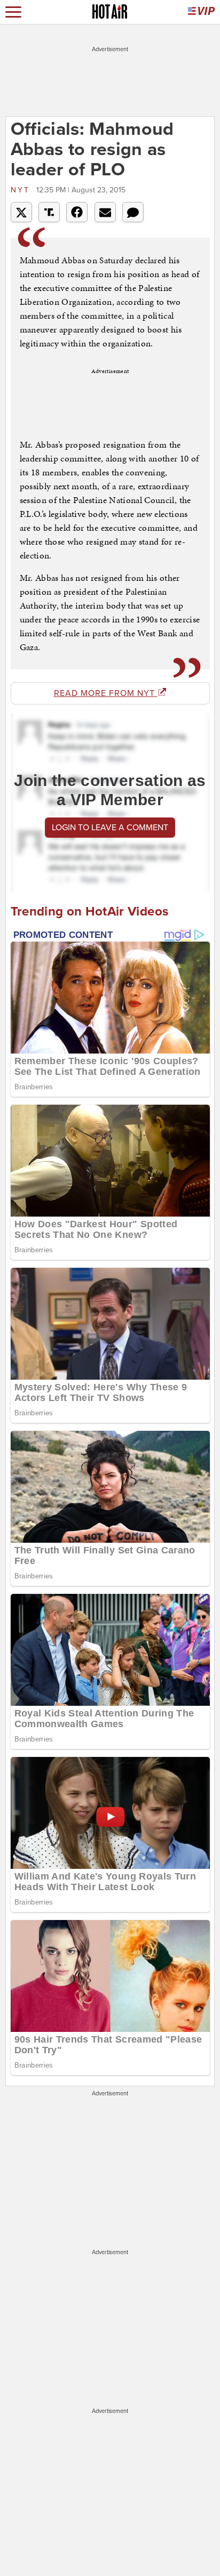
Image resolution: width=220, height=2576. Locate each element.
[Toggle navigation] (13, 12)
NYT (22, 190)
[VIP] (201, 12)
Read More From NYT (106, 693)
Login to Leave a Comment (110, 828)
